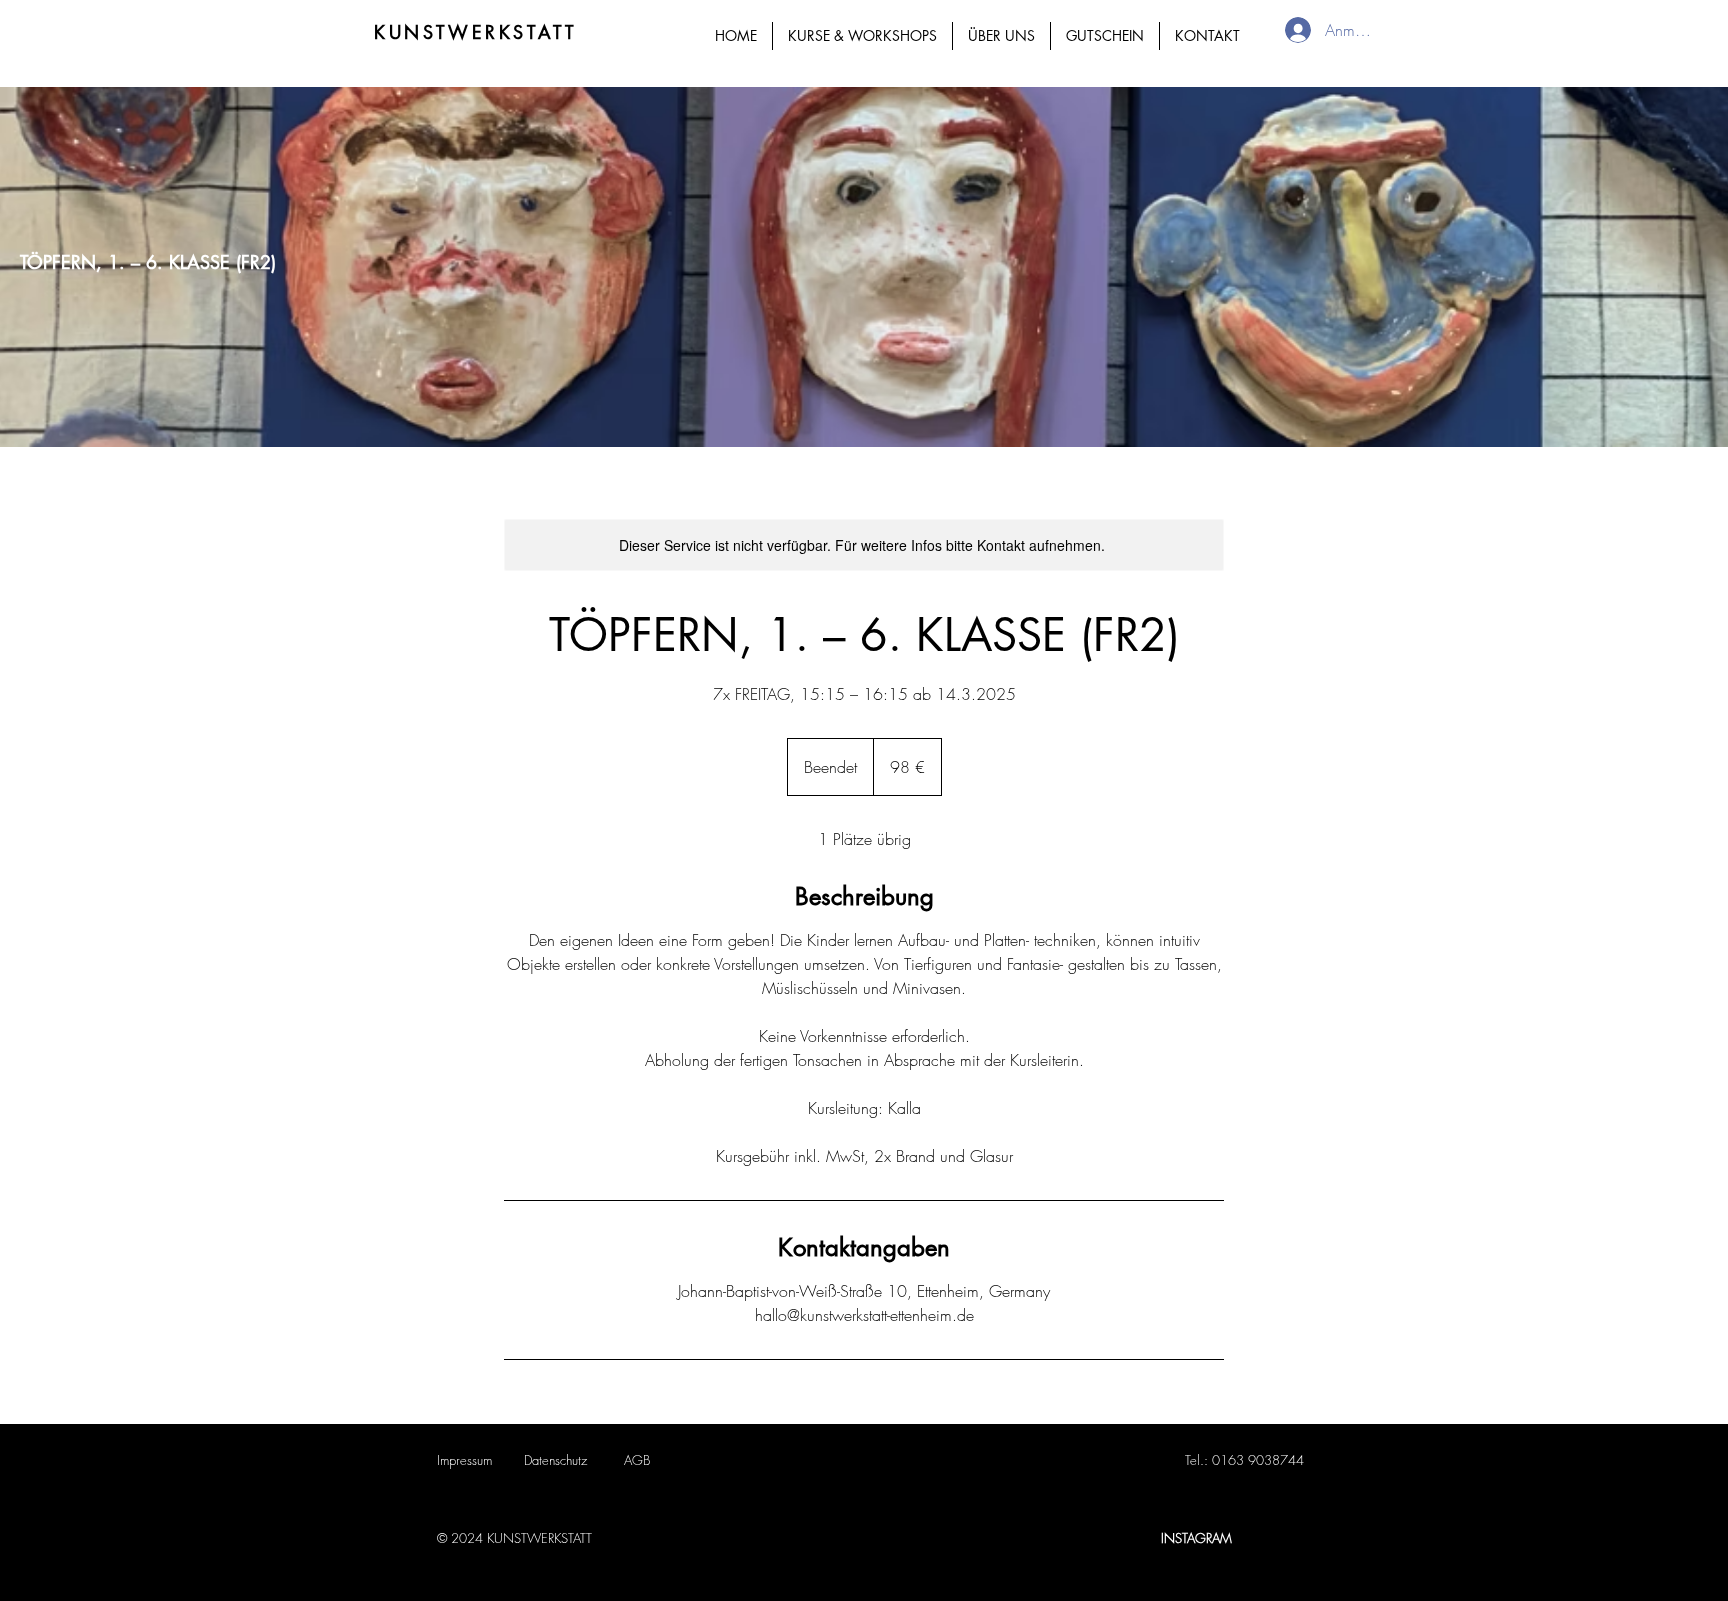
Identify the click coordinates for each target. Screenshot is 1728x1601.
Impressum (464, 1460)
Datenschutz (555, 1460)
